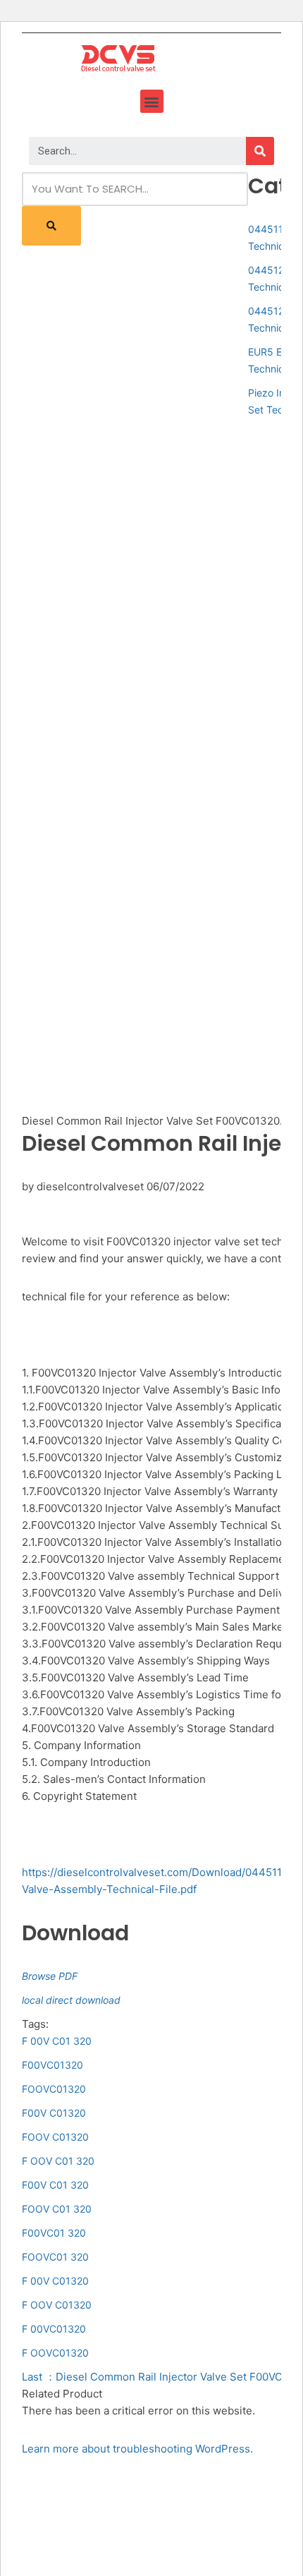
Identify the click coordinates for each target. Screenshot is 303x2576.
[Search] (260, 151)
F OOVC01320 (55, 2353)
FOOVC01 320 (55, 2257)
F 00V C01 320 (57, 2041)
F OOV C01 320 (58, 2161)
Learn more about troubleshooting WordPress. (137, 2449)
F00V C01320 (54, 2113)
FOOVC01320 (54, 2089)
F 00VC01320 (54, 2329)
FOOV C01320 (55, 2137)
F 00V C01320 (55, 2281)
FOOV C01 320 (57, 2209)
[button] (152, 101)
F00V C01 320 (55, 2185)
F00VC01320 (52, 2065)
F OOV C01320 (57, 2305)
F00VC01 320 (54, 2233)
